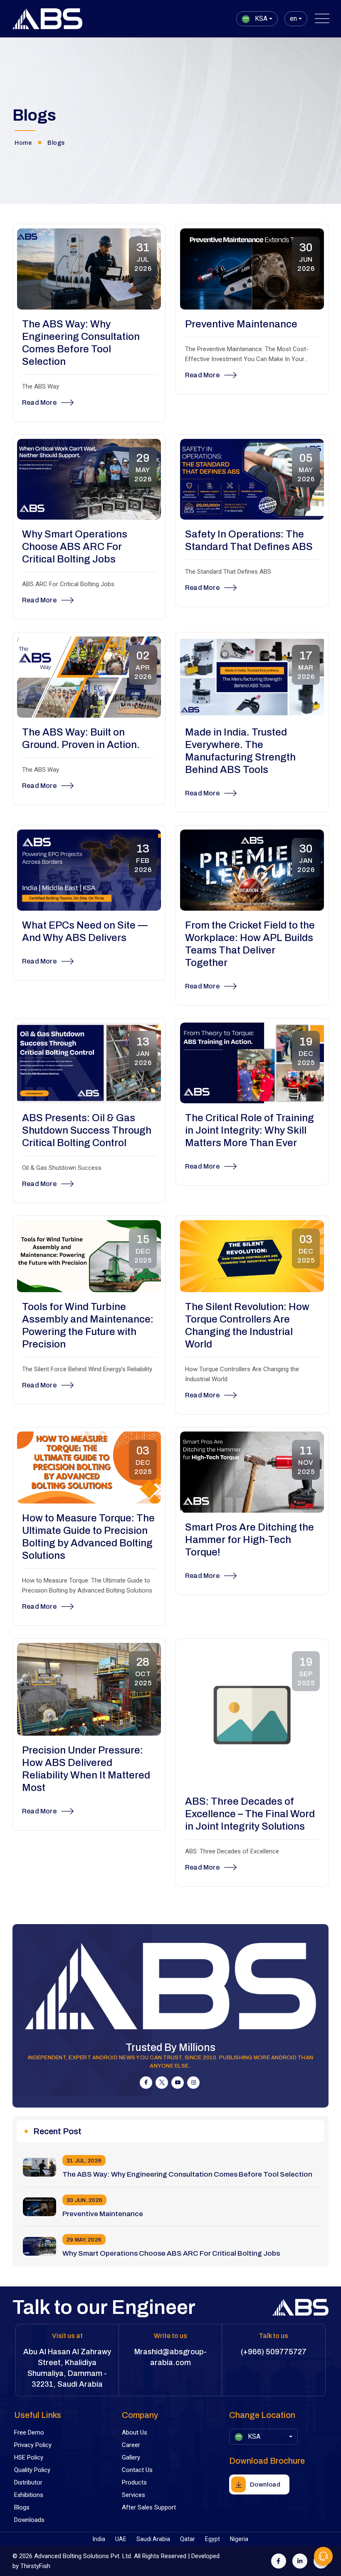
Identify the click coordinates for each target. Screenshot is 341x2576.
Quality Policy (32, 2470)
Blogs (22, 2507)
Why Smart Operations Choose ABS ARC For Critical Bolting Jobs (171, 2253)
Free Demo (29, 2432)
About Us (135, 2432)
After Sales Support (149, 2507)
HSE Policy (29, 2457)
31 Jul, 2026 (84, 2161)
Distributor (28, 2482)
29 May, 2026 (84, 2240)
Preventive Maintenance (103, 2214)
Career (131, 2445)
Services (133, 2495)
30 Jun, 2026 (84, 2200)
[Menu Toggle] (320, 19)
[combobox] (257, 19)
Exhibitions (29, 2495)
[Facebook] (279, 2561)
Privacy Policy (33, 2445)
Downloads (29, 2520)
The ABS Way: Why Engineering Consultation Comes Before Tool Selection (187, 2174)
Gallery (131, 2457)
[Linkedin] (300, 2561)
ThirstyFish (35, 2566)
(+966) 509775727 (274, 2352)
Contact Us (137, 2470)
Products (134, 2482)
